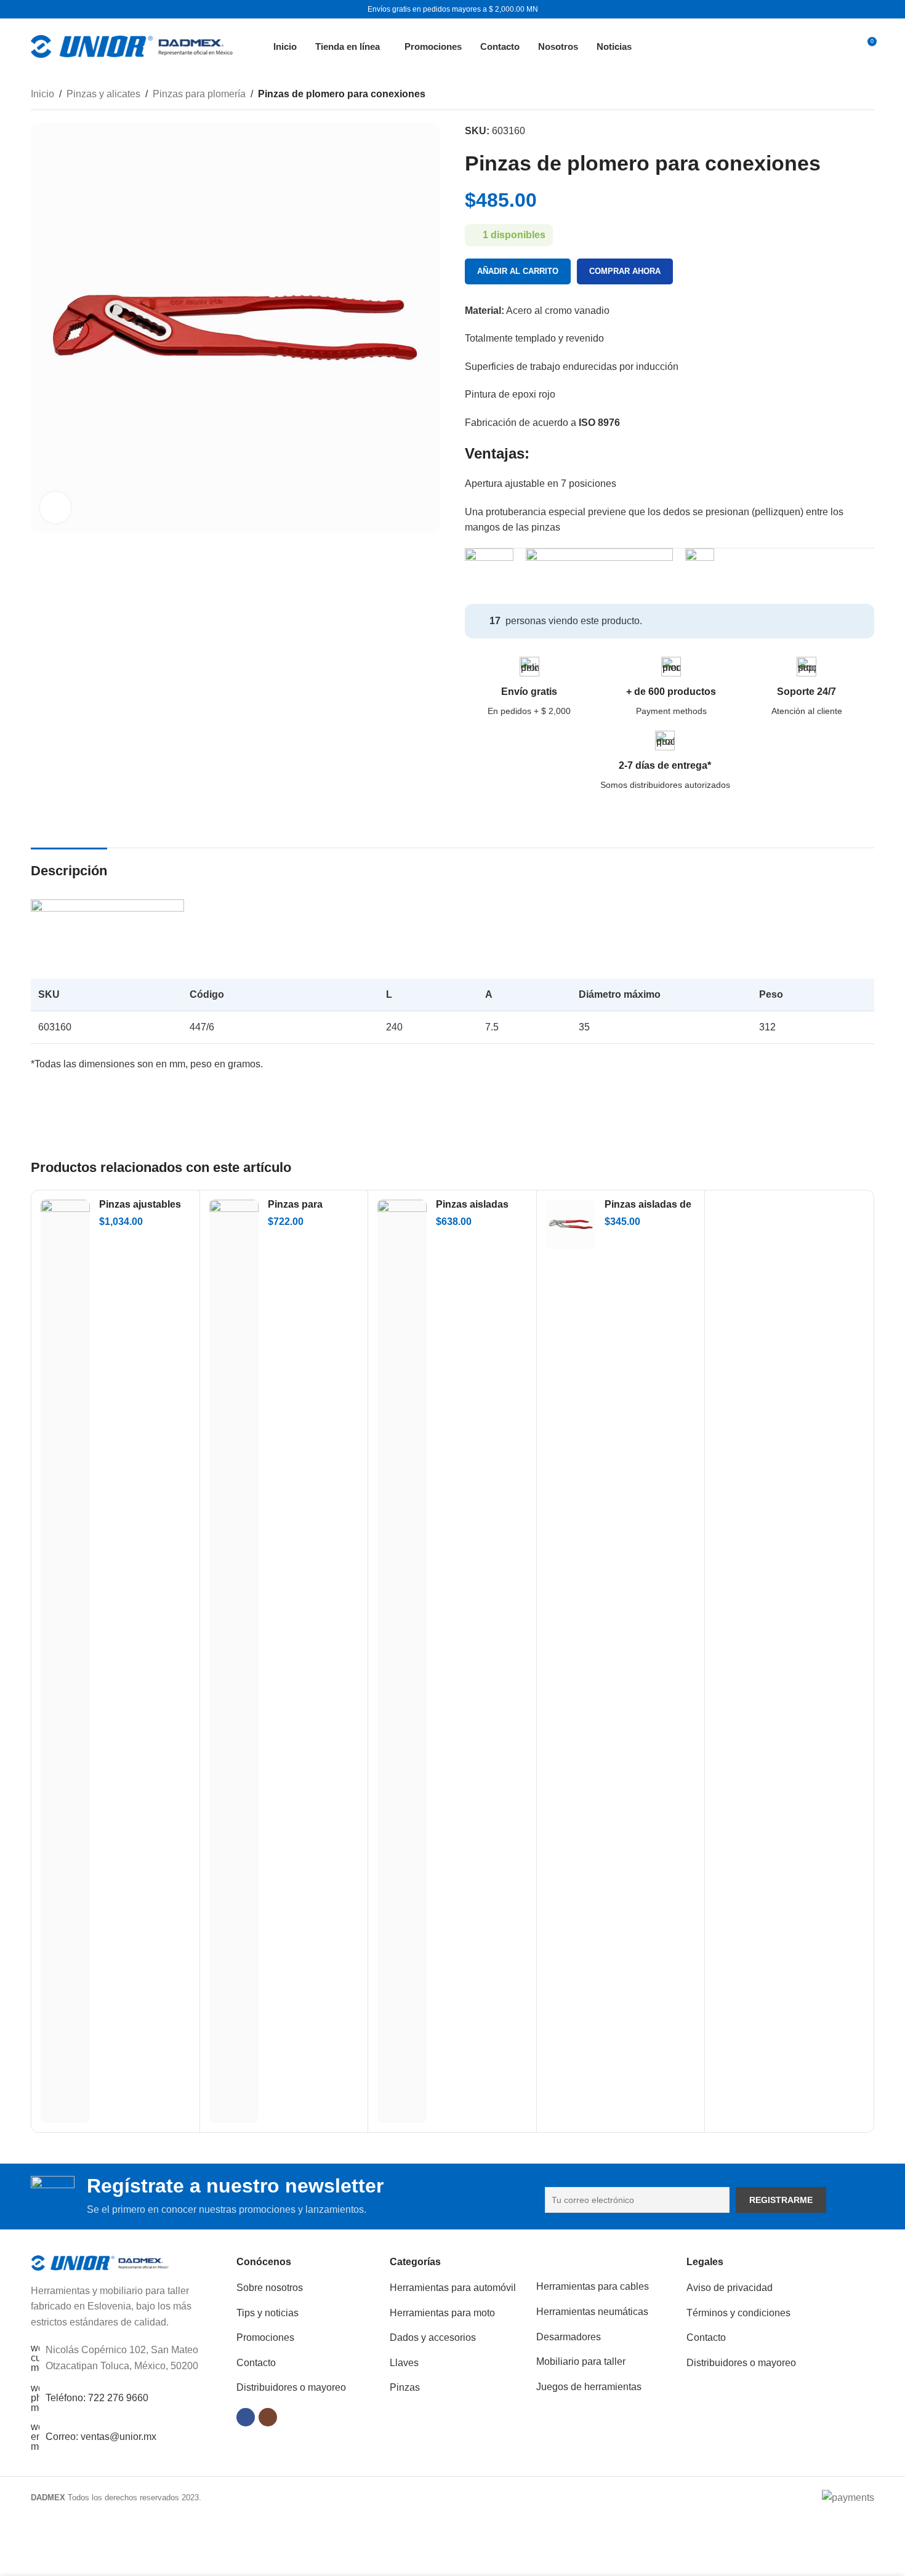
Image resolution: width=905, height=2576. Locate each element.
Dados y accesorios (433, 2337)
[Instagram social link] (268, 2417)
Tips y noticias (267, 2313)
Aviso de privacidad (730, 2288)
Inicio (42, 94)
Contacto (256, 2363)
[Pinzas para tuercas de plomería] (234, 1661)
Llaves (404, 2363)
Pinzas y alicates (103, 94)
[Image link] (100, 2262)
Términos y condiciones (738, 2313)
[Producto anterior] (837, 95)
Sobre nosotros (270, 2288)
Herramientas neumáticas (592, 2312)
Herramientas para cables (593, 2286)
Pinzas (405, 2387)
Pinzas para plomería (199, 94)
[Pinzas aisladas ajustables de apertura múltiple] (402, 1661)
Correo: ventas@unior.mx (101, 2437)
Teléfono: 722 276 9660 (97, 2398)
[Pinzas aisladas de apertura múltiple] (571, 1224)
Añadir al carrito (518, 271)
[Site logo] (132, 45)
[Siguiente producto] (867, 95)
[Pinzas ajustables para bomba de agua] (65, 1661)
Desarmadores (569, 2337)
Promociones (265, 2337)
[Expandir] (55, 507)
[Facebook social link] (246, 2417)
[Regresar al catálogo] (852, 95)
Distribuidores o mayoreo (291, 2387)
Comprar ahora (625, 271)
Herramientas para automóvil (453, 2288)
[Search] (838, 46)
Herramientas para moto (442, 2313)
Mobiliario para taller (581, 2361)
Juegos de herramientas (589, 2387)
